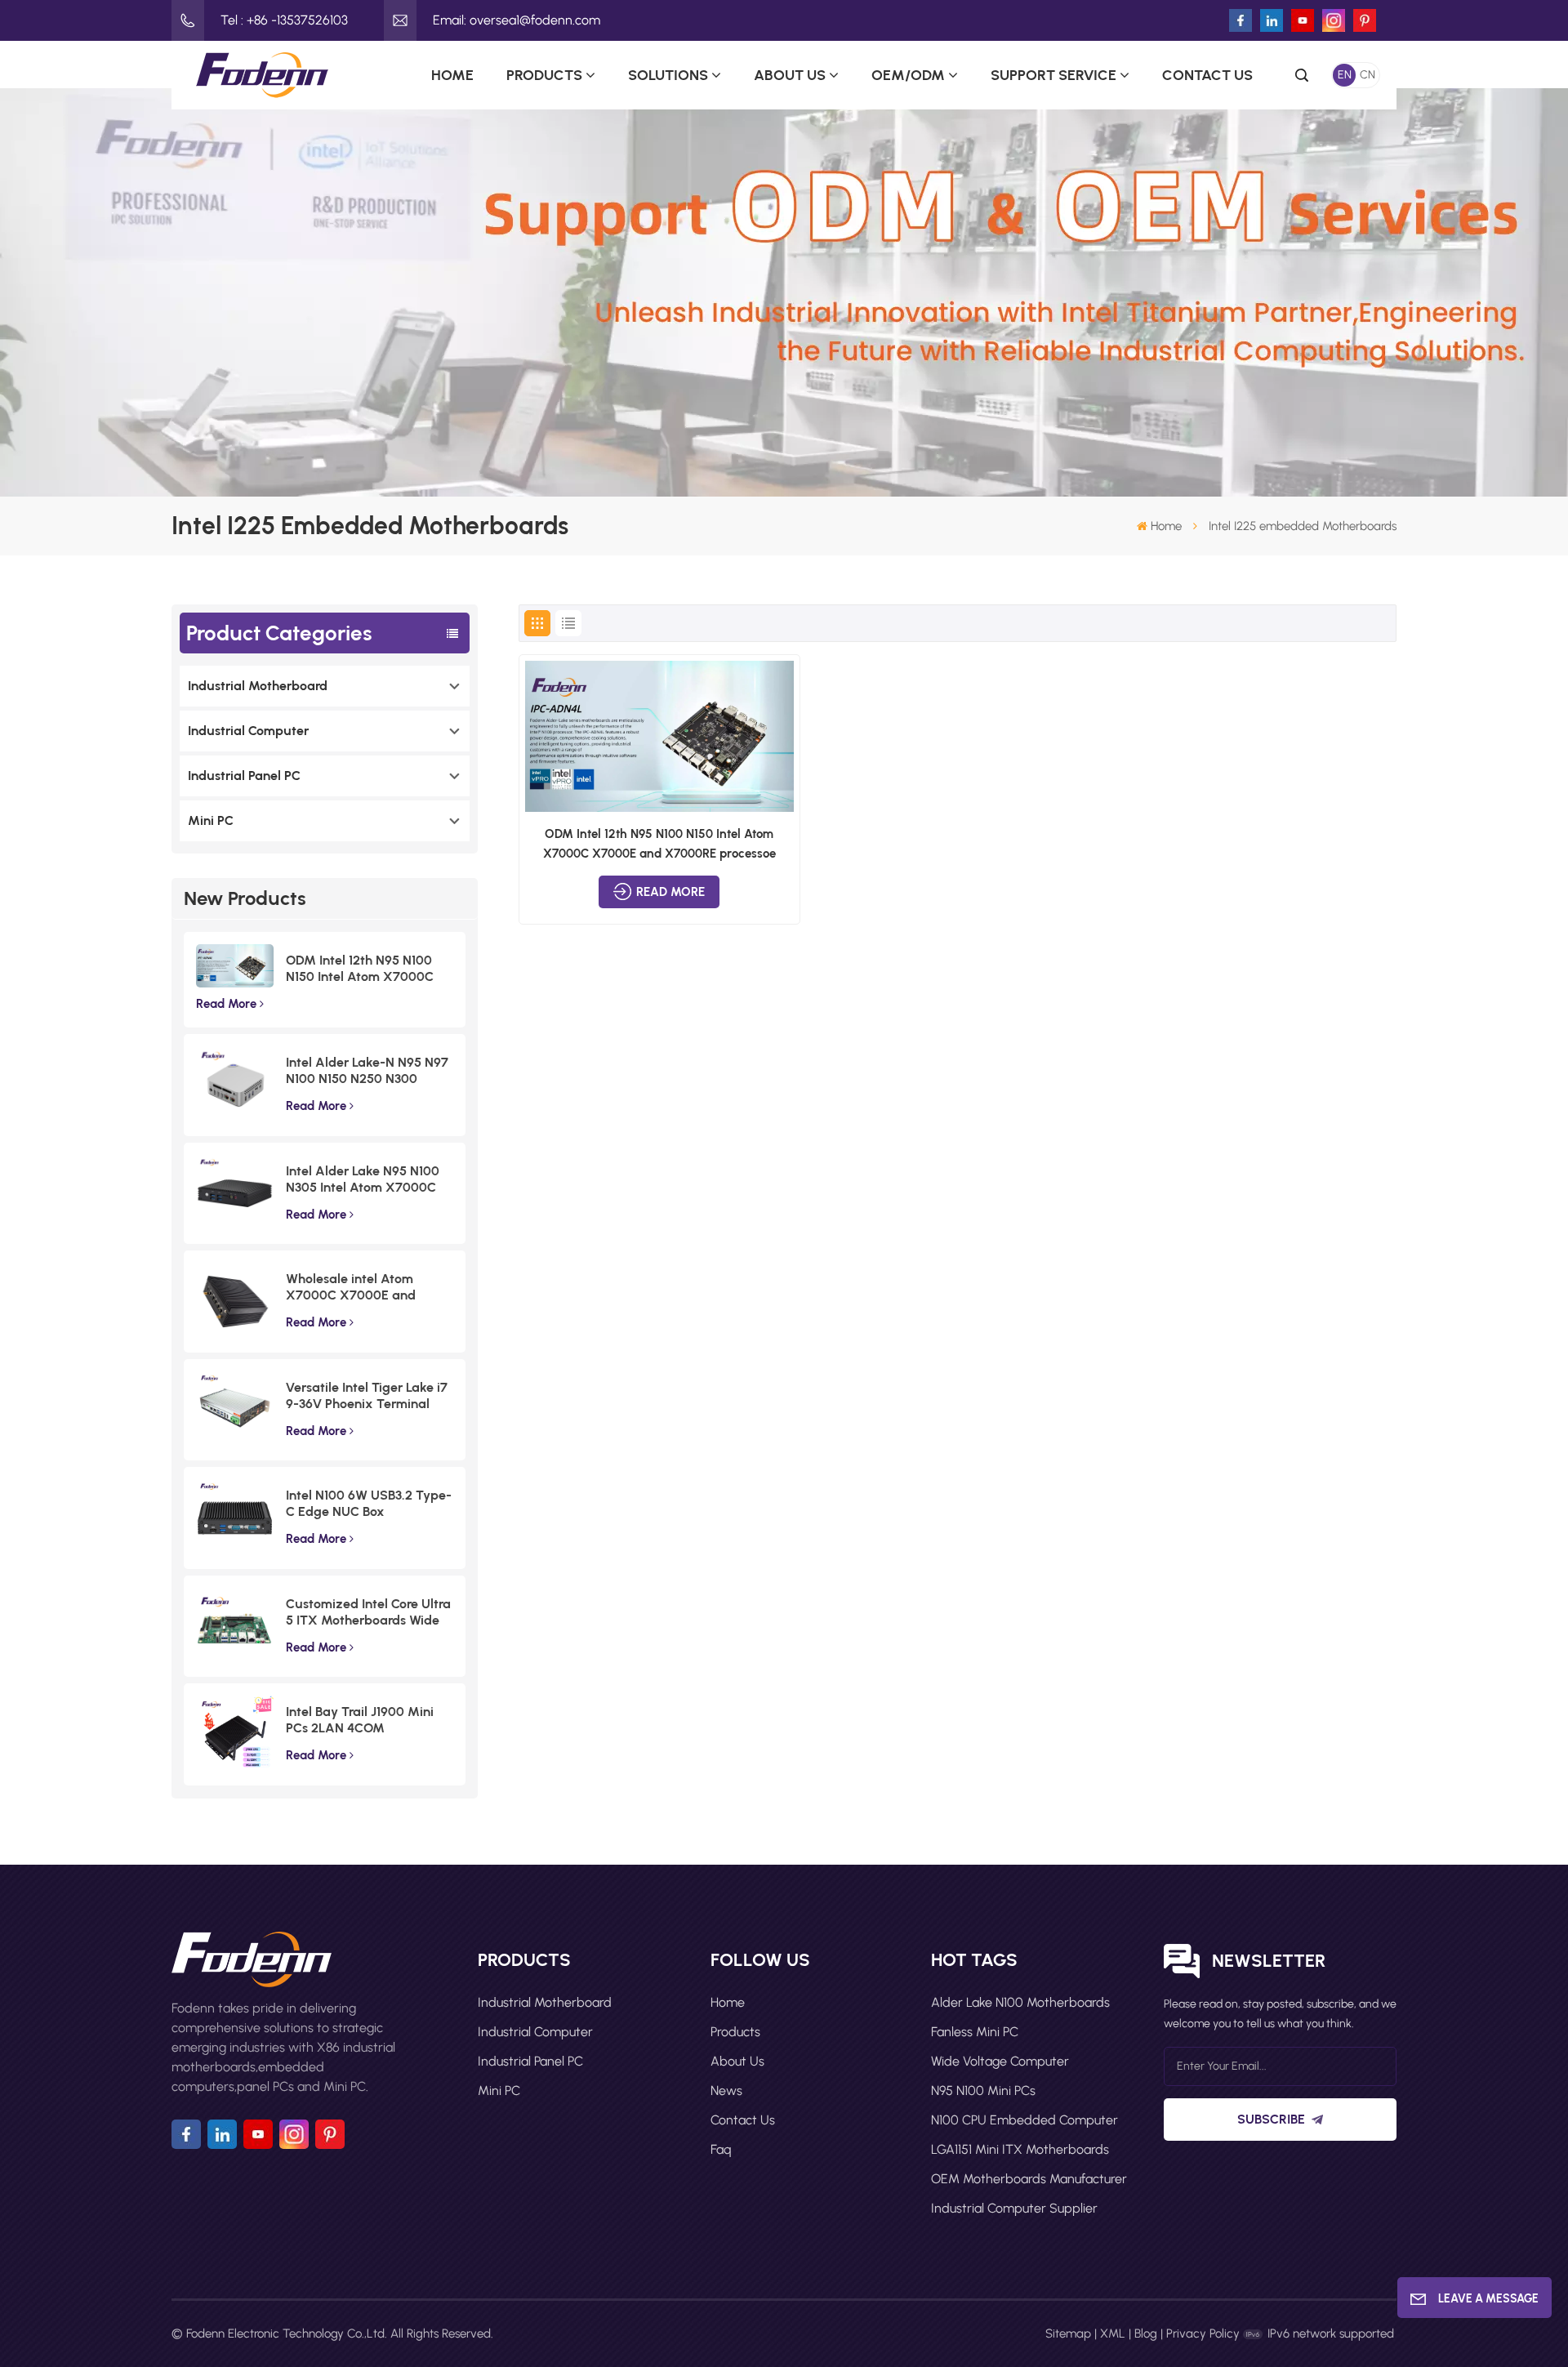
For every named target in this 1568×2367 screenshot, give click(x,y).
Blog (1146, 2334)
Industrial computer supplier (1014, 2208)
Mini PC (211, 820)
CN (1368, 75)
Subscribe (1271, 2119)
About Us (790, 75)
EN (1345, 75)
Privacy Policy (1203, 2334)
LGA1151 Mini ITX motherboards (1020, 2149)
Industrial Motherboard (258, 686)
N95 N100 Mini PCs (983, 2091)
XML (1113, 2334)
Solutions (668, 75)
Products (544, 75)
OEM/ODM (908, 75)
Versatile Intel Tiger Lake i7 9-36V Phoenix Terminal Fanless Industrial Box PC (367, 1396)
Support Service (1053, 75)
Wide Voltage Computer (1000, 2061)
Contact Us (1207, 75)
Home (452, 75)
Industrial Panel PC (244, 776)
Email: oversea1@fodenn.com (517, 20)
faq (721, 2149)
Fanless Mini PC (975, 2032)
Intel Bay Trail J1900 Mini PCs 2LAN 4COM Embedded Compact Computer (360, 1720)
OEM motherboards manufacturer (1029, 2179)
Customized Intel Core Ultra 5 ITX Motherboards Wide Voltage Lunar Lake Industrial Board (368, 1612)
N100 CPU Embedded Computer (1025, 2120)
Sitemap (1068, 2334)
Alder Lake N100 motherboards (1020, 2002)
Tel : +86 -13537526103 (284, 20)
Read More (226, 1004)
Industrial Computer (248, 731)
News (726, 2091)
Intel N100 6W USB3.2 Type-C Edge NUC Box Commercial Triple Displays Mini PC (369, 1504)
